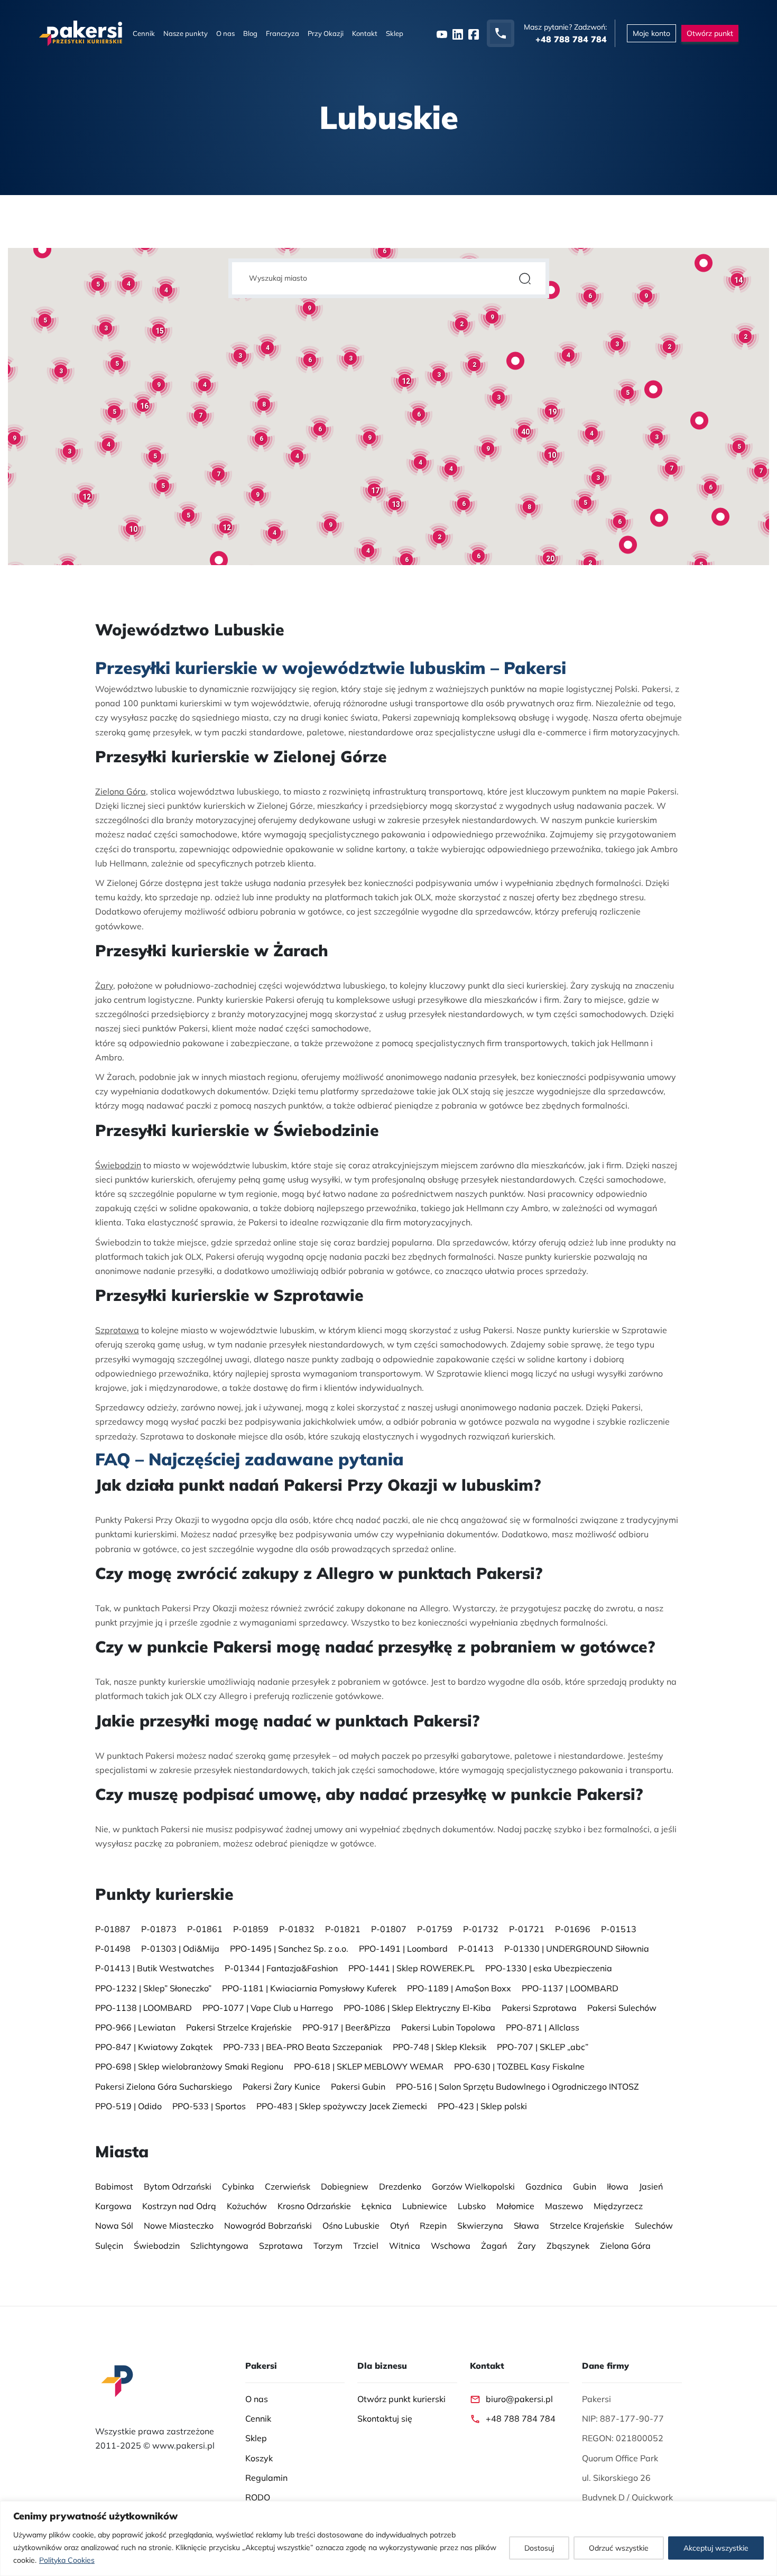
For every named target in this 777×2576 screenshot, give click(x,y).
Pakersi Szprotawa (539, 2008)
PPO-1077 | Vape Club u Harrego (268, 2008)
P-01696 (573, 1929)
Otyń (400, 2226)
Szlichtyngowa (219, 2246)
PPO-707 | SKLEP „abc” (543, 2047)
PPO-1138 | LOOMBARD (144, 2008)
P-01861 (205, 1929)
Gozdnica (544, 2186)
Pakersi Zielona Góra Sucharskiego (164, 2086)
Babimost (114, 2186)
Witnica (405, 2246)
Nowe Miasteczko (179, 2226)
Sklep (395, 33)
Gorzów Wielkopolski (473, 2186)
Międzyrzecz (618, 2206)
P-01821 (343, 1929)
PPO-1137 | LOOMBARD (570, 1988)
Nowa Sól (114, 2226)
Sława (526, 2226)
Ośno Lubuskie (351, 2226)
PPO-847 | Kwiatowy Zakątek (154, 2047)
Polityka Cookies (67, 2560)
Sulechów (654, 2226)
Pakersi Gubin (358, 2086)
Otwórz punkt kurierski (401, 2399)
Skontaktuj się (385, 2418)
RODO (258, 2497)
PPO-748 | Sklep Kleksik (440, 2047)
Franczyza (283, 33)
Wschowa (451, 2246)
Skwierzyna (480, 2226)
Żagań (494, 2246)
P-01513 (619, 1929)
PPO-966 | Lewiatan (135, 2027)
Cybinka (238, 2186)
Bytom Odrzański (178, 2186)
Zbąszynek (568, 2246)
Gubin (585, 2186)
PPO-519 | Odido (128, 2106)
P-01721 (527, 1929)
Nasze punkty (186, 33)
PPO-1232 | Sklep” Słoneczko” (153, 1988)
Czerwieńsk (288, 2186)
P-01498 (113, 1949)
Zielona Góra (121, 791)
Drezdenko (400, 2186)
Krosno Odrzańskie (314, 2206)
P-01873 (159, 1929)
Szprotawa (117, 1330)
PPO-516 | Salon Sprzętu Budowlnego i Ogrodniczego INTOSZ (517, 2086)
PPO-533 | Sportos (209, 2106)
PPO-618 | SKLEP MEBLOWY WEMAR (369, 2067)
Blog (250, 33)
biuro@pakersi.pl (519, 2399)
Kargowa (113, 2206)
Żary (104, 985)
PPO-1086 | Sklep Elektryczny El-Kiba (417, 2008)
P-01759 (435, 1929)
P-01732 (481, 1929)
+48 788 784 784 (521, 2418)
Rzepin (433, 2226)
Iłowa (618, 2186)
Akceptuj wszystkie (716, 2548)
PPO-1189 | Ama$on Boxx (459, 1988)
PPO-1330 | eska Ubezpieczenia (549, 1969)
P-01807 (389, 1929)
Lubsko (472, 2206)
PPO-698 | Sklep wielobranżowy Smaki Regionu (189, 2067)
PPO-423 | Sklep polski (482, 2106)
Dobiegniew (345, 2186)
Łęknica (377, 2206)
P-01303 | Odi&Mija (180, 1949)
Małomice (515, 2206)
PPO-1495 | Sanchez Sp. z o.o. (289, 1949)
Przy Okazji (326, 33)
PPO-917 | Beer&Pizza (346, 2027)
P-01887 (113, 1929)
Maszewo (564, 2206)
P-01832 (297, 1929)
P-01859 (251, 1929)
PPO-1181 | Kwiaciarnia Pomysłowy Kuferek (309, 1988)
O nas (225, 33)
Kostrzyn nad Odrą (179, 2206)
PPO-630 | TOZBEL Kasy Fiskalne (519, 2067)
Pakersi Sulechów (622, 2008)
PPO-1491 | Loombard (403, 1949)
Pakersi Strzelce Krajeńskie (239, 2027)
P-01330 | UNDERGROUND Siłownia (577, 1949)
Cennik (144, 33)
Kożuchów (247, 2206)
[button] (42, 249)
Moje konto (651, 33)
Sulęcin (109, 2246)
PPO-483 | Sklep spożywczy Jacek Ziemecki (342, 2106)
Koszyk (259, 2458)
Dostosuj (539, 2548)
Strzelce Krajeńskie (587, 2226)
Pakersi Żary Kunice (281, 2086)
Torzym (328, 2246)
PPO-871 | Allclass (543, 2027)
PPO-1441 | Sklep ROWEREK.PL (411, 1969)
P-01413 (476, 1949)
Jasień (651, 2186)
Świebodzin (118, 1165)
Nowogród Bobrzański (268, 2226)
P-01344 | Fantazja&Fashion (281, 1969)
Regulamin (266, 2478)
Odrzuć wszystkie (619, 2548)
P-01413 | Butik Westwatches (155, 1969)
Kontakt (365, 33)
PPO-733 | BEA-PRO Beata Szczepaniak (303, 2047)
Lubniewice (425, 2206)
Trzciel (366, 2246)
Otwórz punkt (710, 33)
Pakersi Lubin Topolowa (448, 2027)
